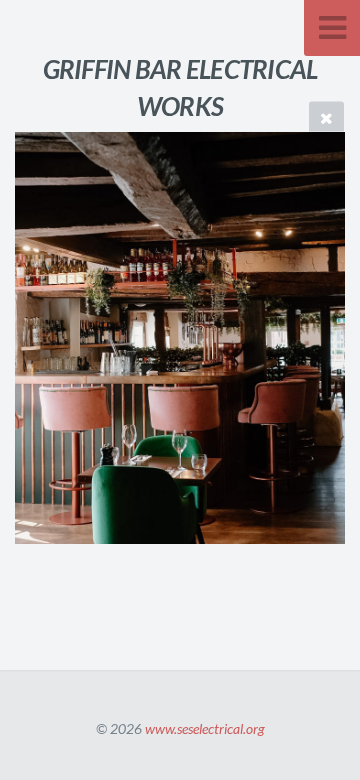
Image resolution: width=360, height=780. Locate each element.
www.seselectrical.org (205, 728)
